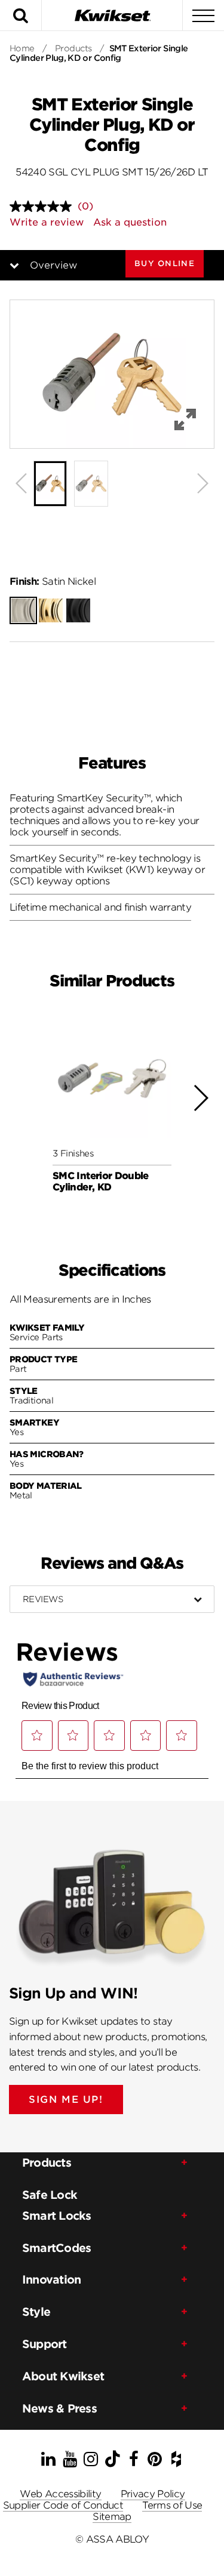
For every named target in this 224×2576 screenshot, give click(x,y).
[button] (165, 263)
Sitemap (112, 2517)
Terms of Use (172, 2505)
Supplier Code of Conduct (63, 2505)
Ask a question (130, 222)
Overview (53, 265)
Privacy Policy (153, 2494)
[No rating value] (44, 206)
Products (73, 48)
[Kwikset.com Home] (112, 15)
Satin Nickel (53, 581)
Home (22, 48)
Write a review (47, 222)
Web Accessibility (60, 2494)
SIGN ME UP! (66, 2100)
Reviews (43, 1599)
